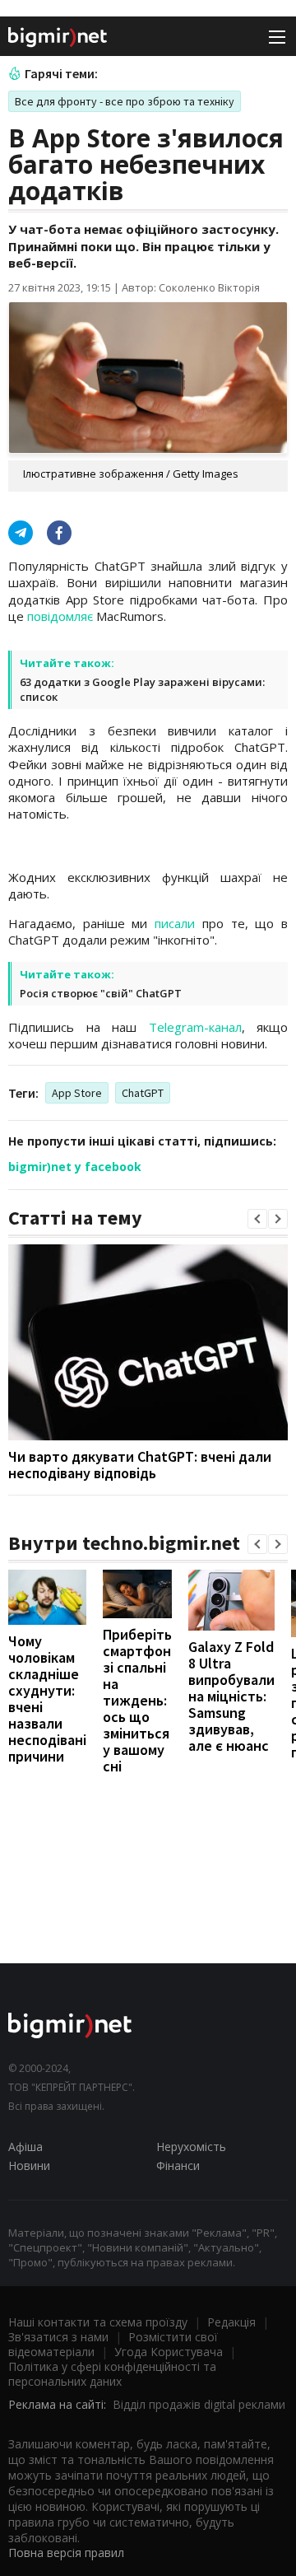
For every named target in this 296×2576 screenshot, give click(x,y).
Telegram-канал (195, 1027)
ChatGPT (143, 1093)
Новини (29, 2165)
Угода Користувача (169, 2352)
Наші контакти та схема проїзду (98, 2322)
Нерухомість (191, 2147)
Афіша (25, 2147)
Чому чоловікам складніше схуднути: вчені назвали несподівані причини (47, 1699)
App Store (77, 1093)
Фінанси (178, 2165)
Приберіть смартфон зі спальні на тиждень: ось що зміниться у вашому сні (137, 1700)
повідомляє (60, 616)
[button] (257, 1219)
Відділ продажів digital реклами (199, 2404)
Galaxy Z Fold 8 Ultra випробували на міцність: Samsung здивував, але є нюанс (231, 1696)
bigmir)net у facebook (75, 1167)
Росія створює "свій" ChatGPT (101, 993)
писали (175, 923)
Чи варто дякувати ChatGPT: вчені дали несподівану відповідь (140, 1465)
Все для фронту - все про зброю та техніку (125, 101)
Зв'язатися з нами (58, 2337)
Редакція (231, 2322)
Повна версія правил (66, 2553)
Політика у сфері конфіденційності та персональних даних (112, 2374)
